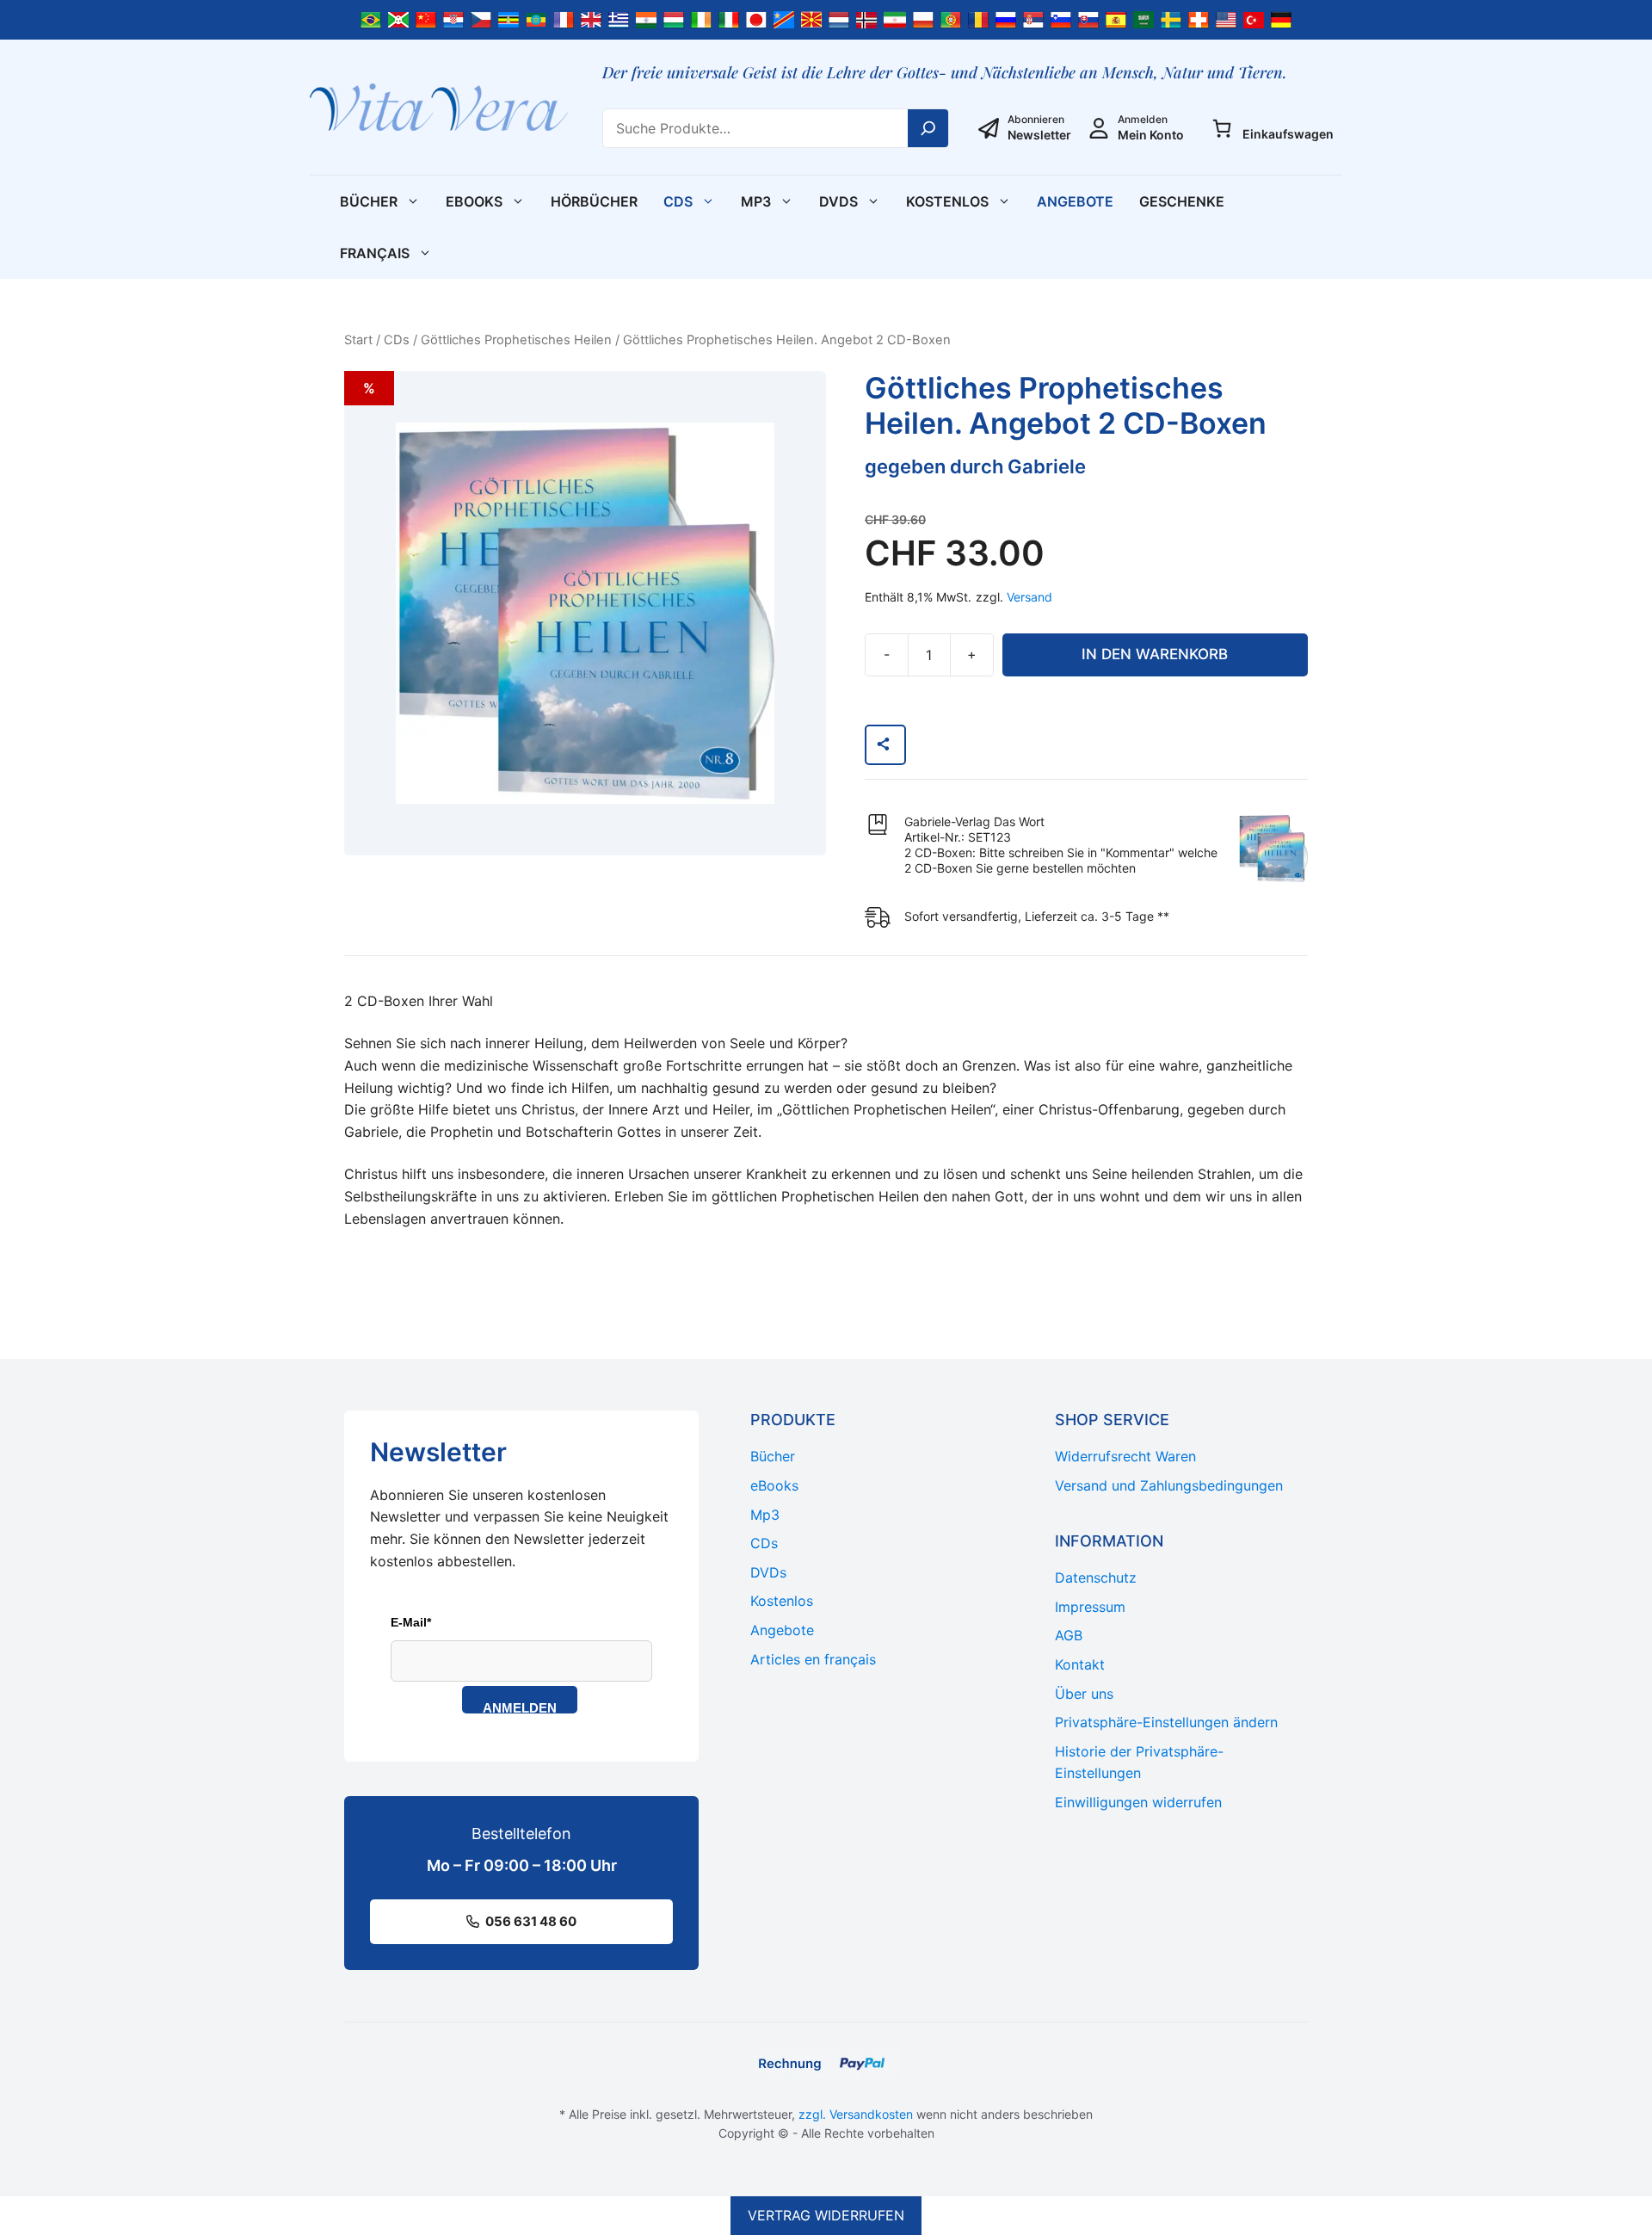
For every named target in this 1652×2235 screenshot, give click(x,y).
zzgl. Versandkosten (856, 2114)
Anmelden (520, 1707)
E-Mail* (411, 1622)
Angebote (1075, 201)
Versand (1029, 597)
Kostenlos (947, 201)
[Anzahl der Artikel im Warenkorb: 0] (1222, 128)
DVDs (838, 201)
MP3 (756, 201)
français (375, 253)
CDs (678, 201)
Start (358, 340)
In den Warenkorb (1155, 654)
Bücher (369, 201)
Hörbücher (594, 201)
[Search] (928, 128)
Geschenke (1182, 201)
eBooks (474, 201)
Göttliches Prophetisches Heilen (516, 340)
